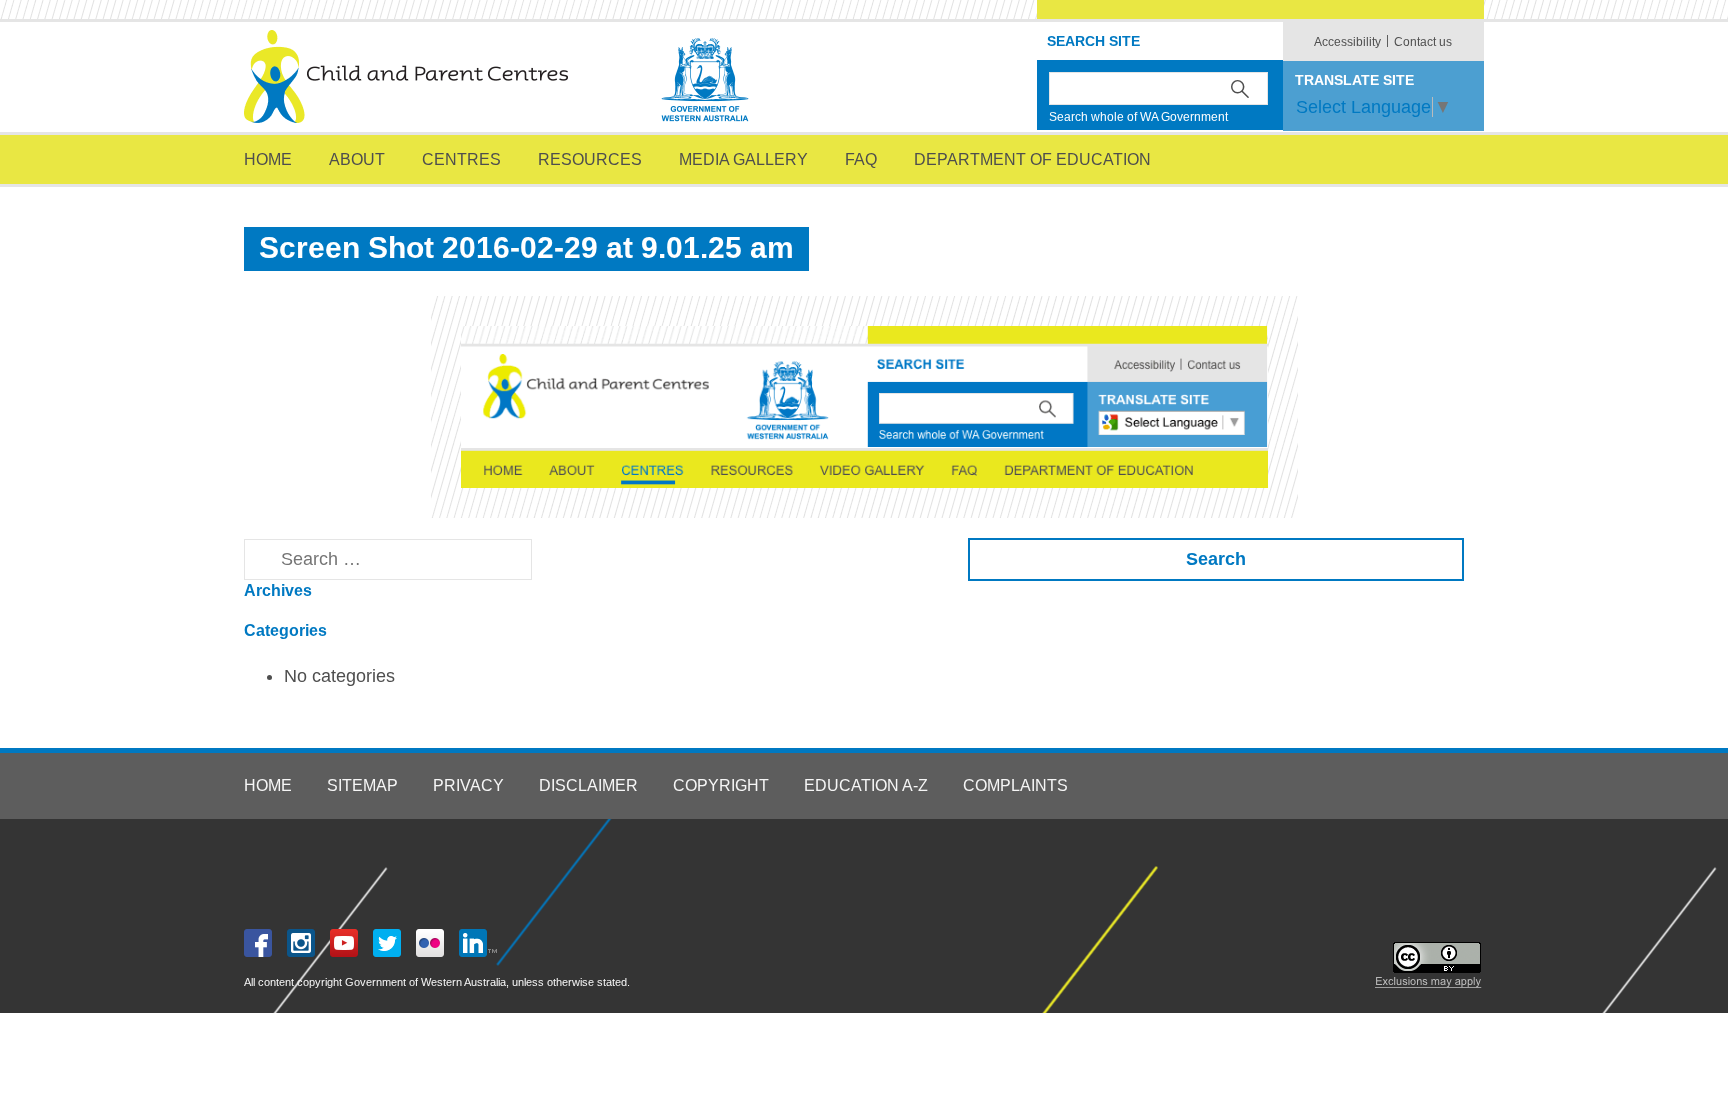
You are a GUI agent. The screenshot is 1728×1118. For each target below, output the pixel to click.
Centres (461, 159)
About (357, 159)
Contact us (1423, 42)
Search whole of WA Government (1138, 117)
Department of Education (1032, 159)
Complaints (1015, 785)
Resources (590, 159)
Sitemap (362, 785)
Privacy (468, 785)
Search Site (1093, 41)
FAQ (861, 159)
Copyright (721, 785)
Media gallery (743, 159)
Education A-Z (866, 785)
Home (268, 159)
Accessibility (1347, 42)
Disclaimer (588, 785)
